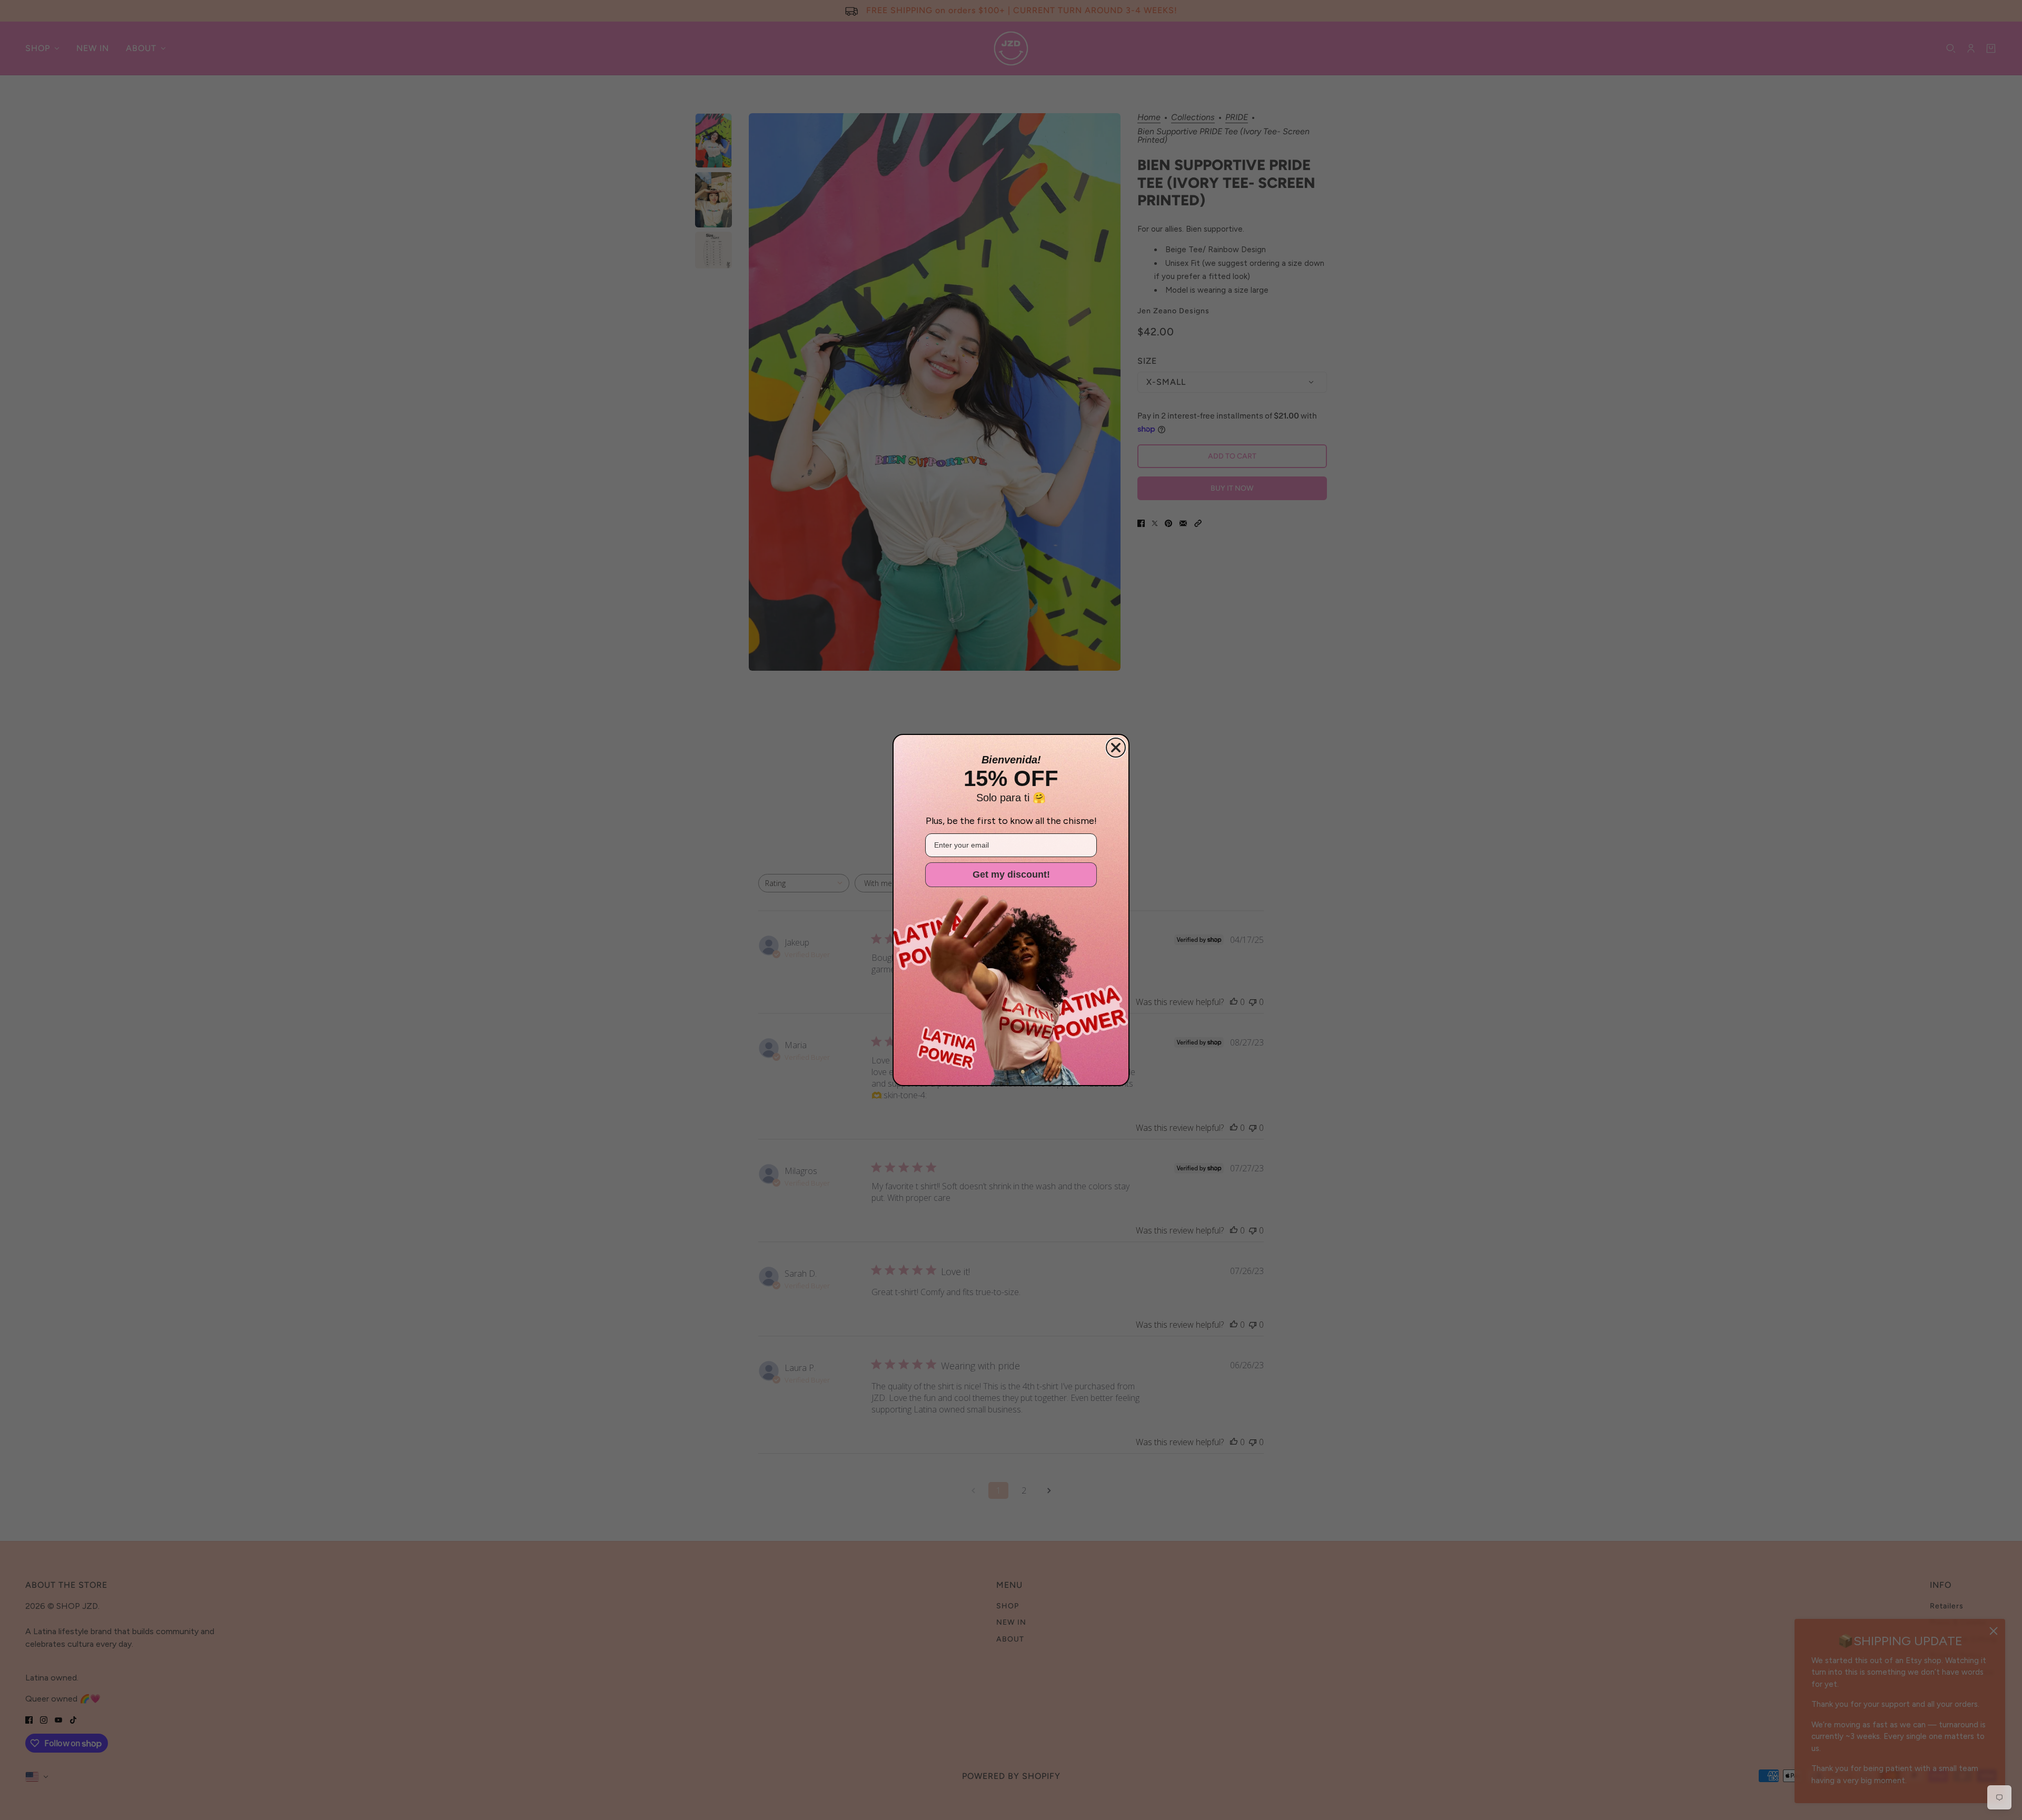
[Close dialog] (1116, 748)
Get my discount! (1011, 874)
